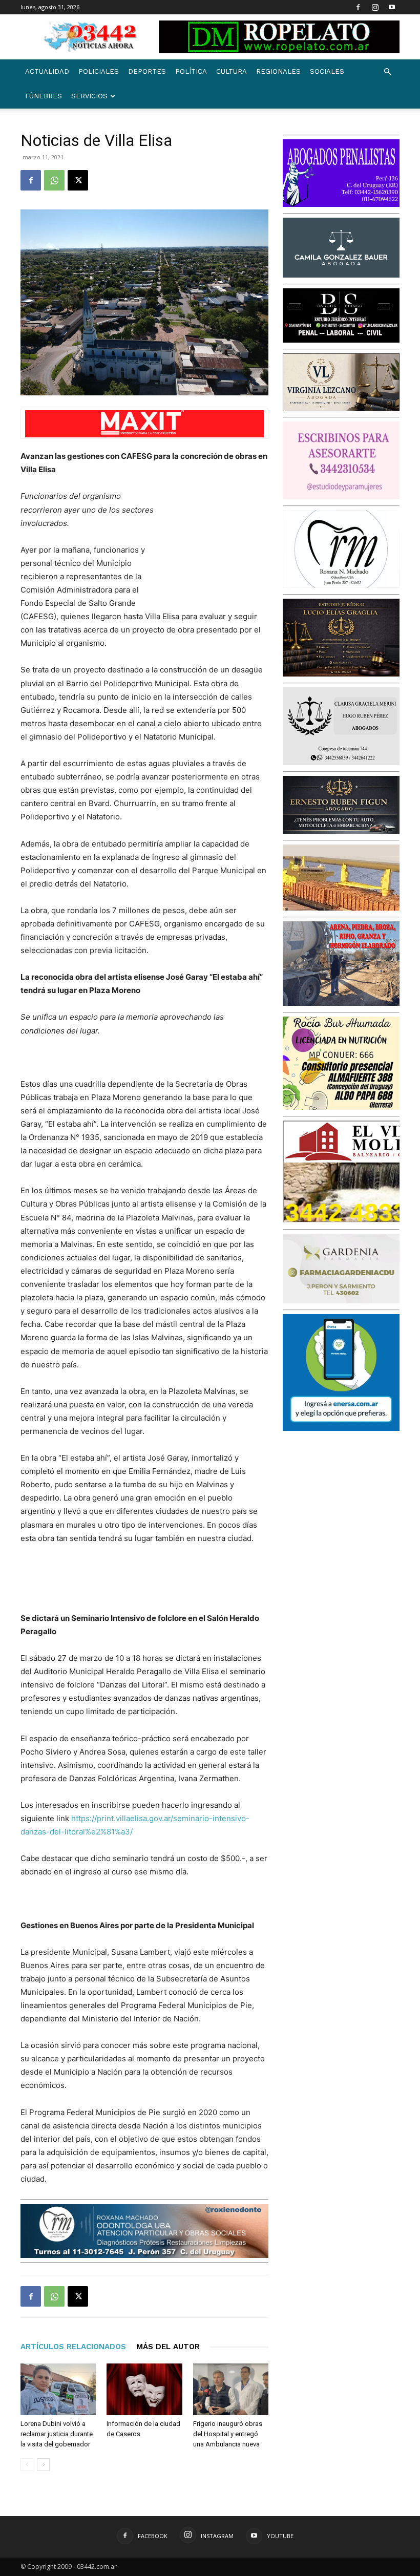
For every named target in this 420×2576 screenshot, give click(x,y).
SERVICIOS (89, 96)
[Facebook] (358, 7)
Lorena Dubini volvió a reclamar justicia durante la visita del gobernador (57, 2434)
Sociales (327, 71)
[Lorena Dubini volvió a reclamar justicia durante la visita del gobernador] (58, 2389)
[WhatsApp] (54, 180)
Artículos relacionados (73, 2347)
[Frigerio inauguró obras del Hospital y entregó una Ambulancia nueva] (231, 2389)
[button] (387, 72)
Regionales (278, 71)
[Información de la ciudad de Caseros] (144, 2389)
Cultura (232, 71)
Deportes (147, 71)
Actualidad (47, 71)
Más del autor (168, 2347)
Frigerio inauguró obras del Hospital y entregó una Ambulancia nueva (228, 2434)
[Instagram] (375, 7)
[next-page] (43, 2465)
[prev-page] (27, 2465)
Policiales (99, 71)
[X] (78, 180)
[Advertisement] (217, 544)
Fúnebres (44, 96)
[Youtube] (392, 7)
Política (191, 71)
